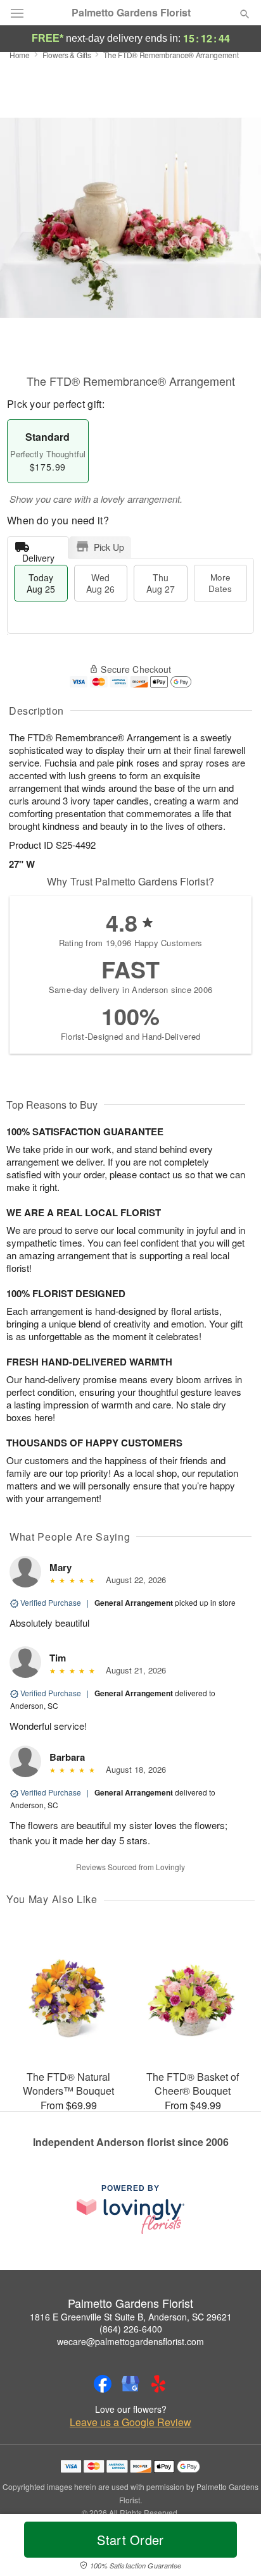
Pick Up (109, 547)
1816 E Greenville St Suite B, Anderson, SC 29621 (131, 2317)
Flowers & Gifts (67, 55)
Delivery (38, 555)
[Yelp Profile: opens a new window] (158, 2384)
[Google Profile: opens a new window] (130, 2384)
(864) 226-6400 (131, 2329)
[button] (234, 2548)
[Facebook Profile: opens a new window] (103, 2384)
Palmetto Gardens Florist (131, 13)
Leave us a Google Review (130, 2422)
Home (20, 55)
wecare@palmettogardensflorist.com (130, 2341)
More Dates (220, 583)
